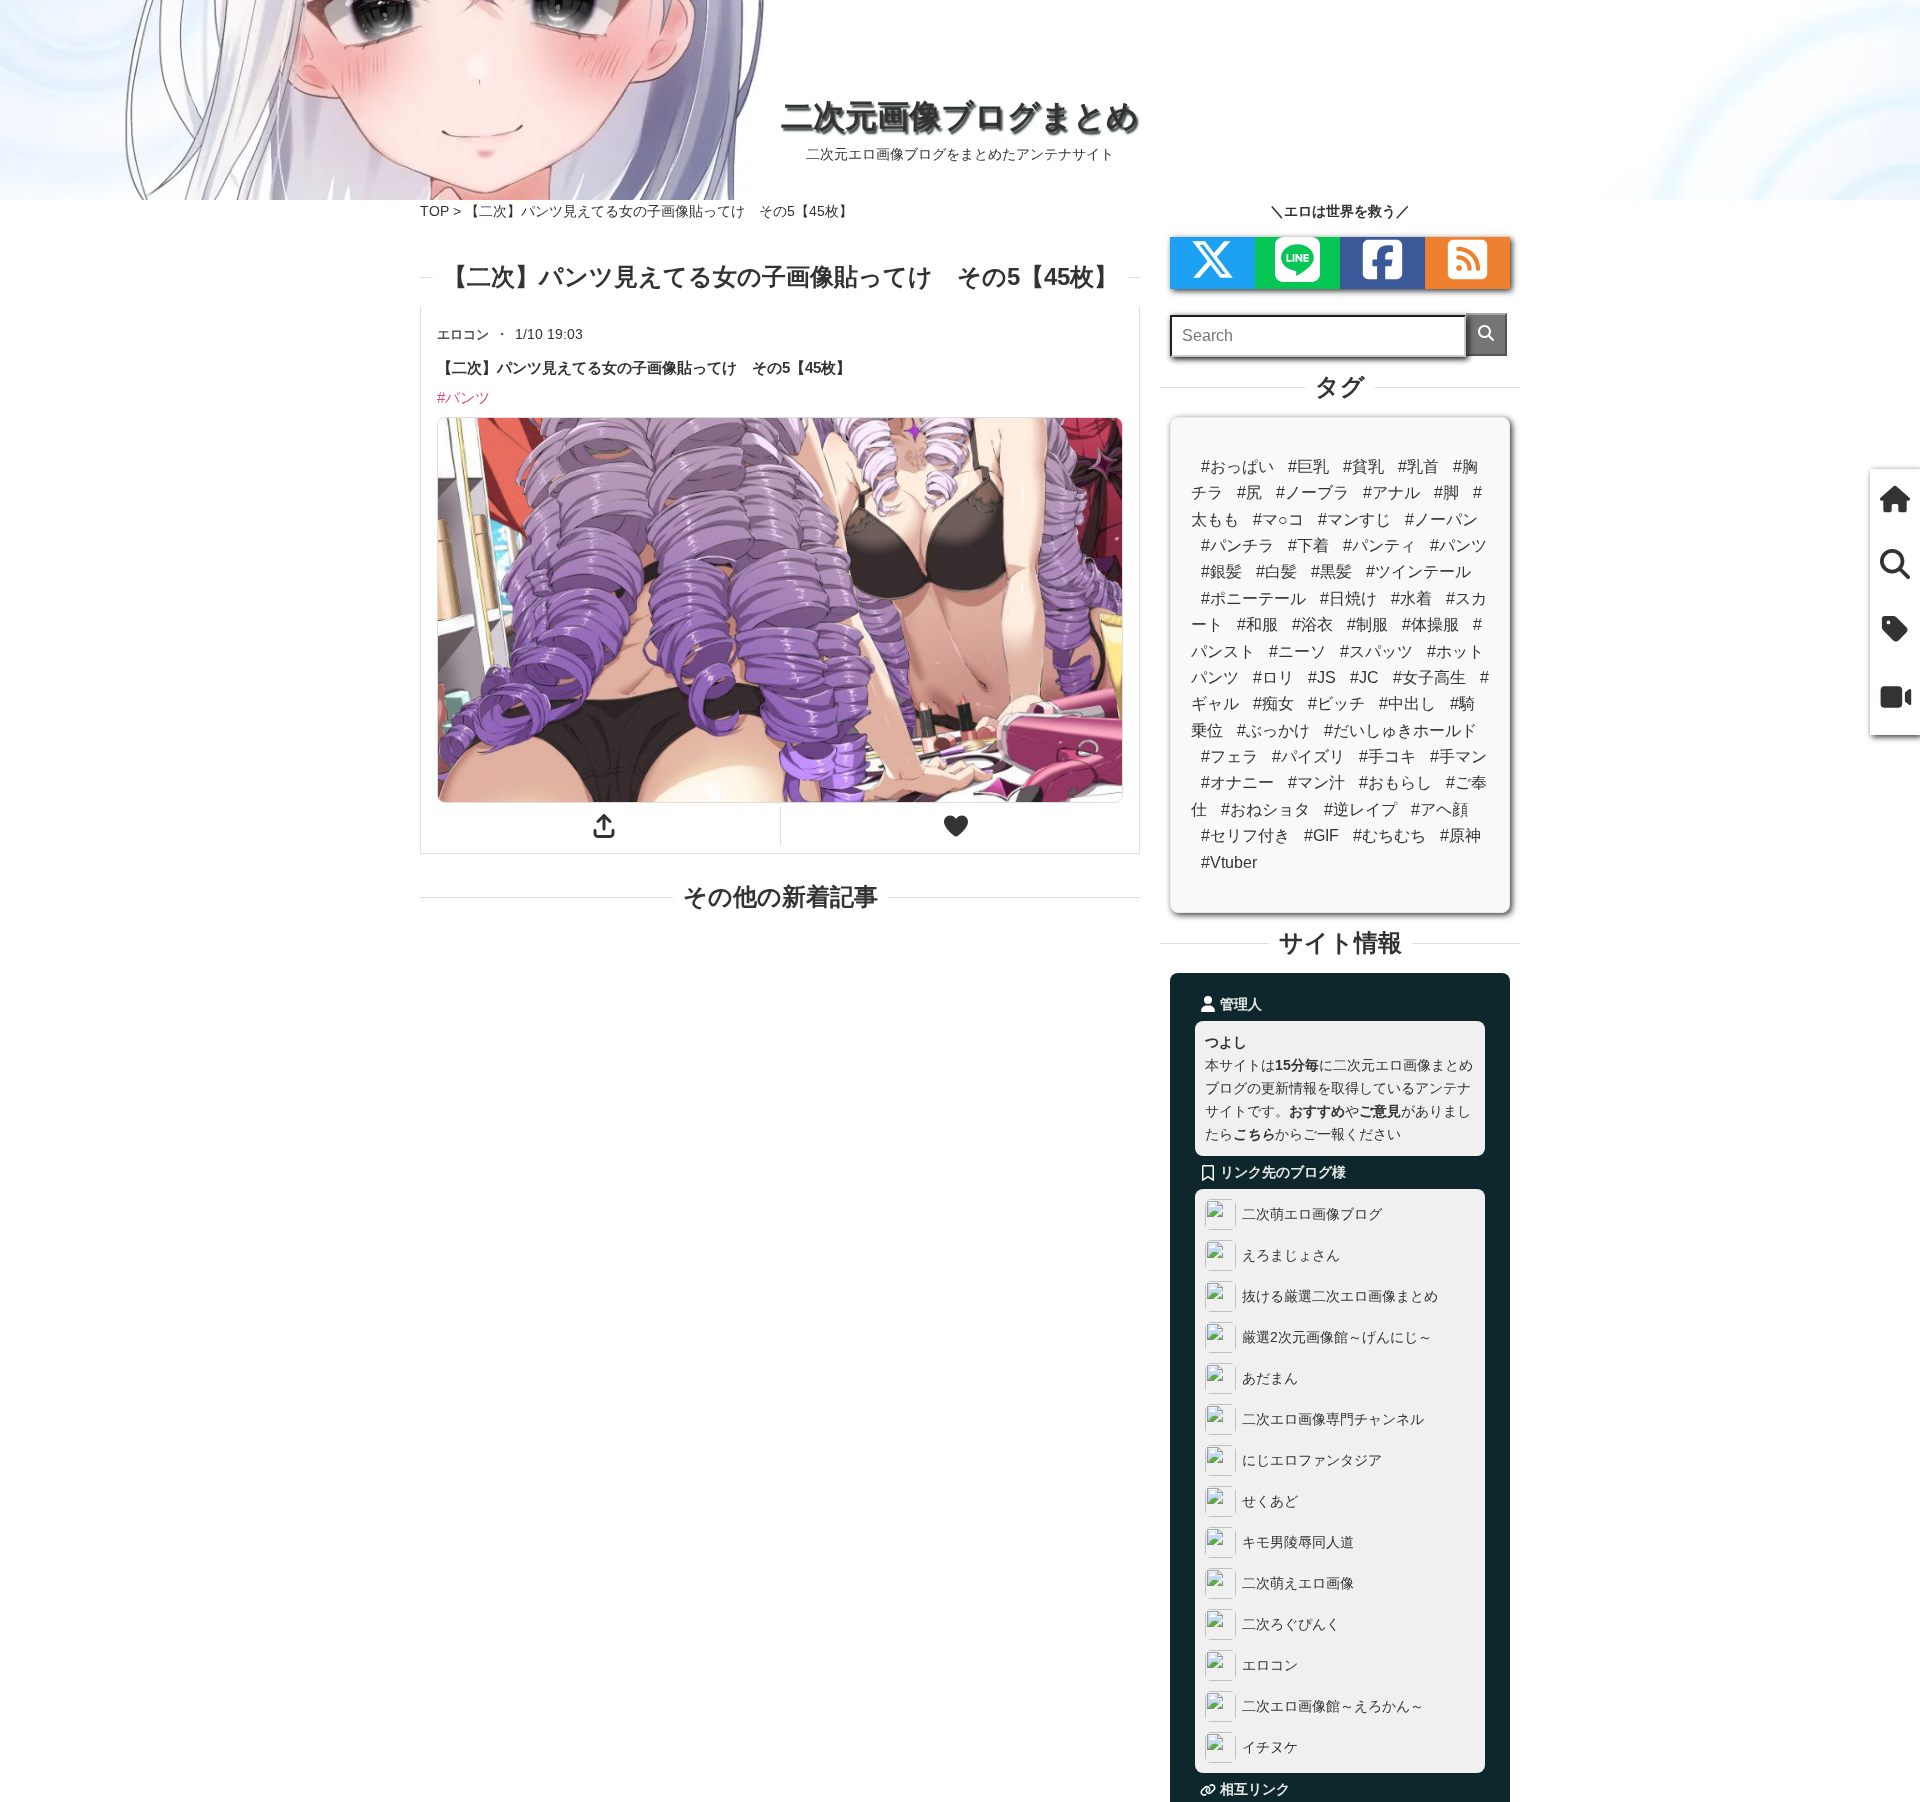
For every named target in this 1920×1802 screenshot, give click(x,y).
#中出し (1407, 703)
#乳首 (1418, 466)
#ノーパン (1441, 519)
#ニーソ (1297, 651)
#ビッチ (1336, 703)
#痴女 (1273, 703)
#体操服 (1430, 624)
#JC (1364, 677)
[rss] (1467, 263)
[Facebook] (1382, 263)
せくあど (1270, 1501)
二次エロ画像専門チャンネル (1333, 1419)
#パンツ (1458, 545)
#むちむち (1389, 835)
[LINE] (1297, 263)
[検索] (1486, 334)
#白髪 (1276, 571)
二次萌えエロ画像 (1298, 1583)
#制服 (1367, 624)
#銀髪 (1221, 571)
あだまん (1270, 1378)
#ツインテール (1418, 571)
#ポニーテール (1253, 598)
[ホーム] (1895, 501)
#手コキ (1387, 756)
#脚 (1446, 492)
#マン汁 (1316, 782)
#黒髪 (1331, 571)
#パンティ (1379, 545)
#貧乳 (1363, 466)
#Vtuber (1229, 862)
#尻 (1249, 492)
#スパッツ (1376, 651)
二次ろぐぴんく (1291, 1624)
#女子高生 (1429, 677)
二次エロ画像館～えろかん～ (1333, 1706)
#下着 (1308, 545)
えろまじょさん (1291, 1255)
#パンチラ (1237, 545)
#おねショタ (1265, 809)
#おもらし (1395, 782)
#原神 (1460, 835)
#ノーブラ (1312, 492)
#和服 (1257, 624)
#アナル (1391, 492)
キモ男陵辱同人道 (1298, 1542)
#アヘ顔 (1439, 809)
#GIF (1321, 835)
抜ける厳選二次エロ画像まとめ (1340, 1296)
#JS (1322, 677)
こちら (1254, 1134)
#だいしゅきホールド (1400, 730)
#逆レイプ (1360, 809)
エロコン (1270, 1665)
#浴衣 (1312, 624)
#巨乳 (1308, 466)
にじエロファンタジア (1312, 1460)
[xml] (1212, 263)
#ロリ (1273, 677)
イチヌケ (1270, 1747)
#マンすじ (1354, 519)
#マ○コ (1278, 519)
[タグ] (1895, 631)
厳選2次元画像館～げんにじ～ (1337, 1337)
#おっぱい (1237, 466)
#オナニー (1237, 782)
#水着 (1411, 598)
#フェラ (1229, 756)
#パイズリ (1308, 756)
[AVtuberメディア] (1895, 699)
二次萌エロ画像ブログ (1312, 1214)
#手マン (1458, 756)
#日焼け (1348, 598)
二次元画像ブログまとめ (960, 116)
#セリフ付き (1245, 835)
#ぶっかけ (1273, 730)
